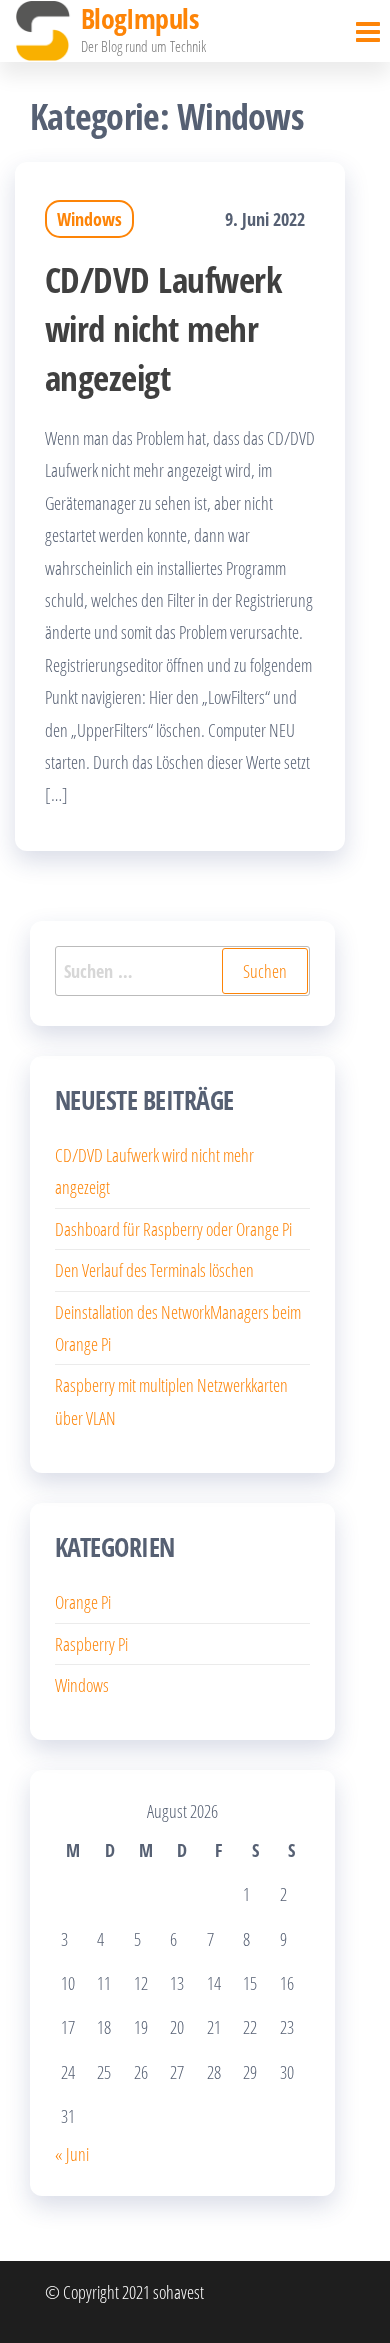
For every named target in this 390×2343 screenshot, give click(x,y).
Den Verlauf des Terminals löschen (154, 1270)
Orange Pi (83, 1602)
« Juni (72, 2154)
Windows (89, 219)
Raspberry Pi (91, 1644)
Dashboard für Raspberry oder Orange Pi (173, 1229)
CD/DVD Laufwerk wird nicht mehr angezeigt (163, 328)
